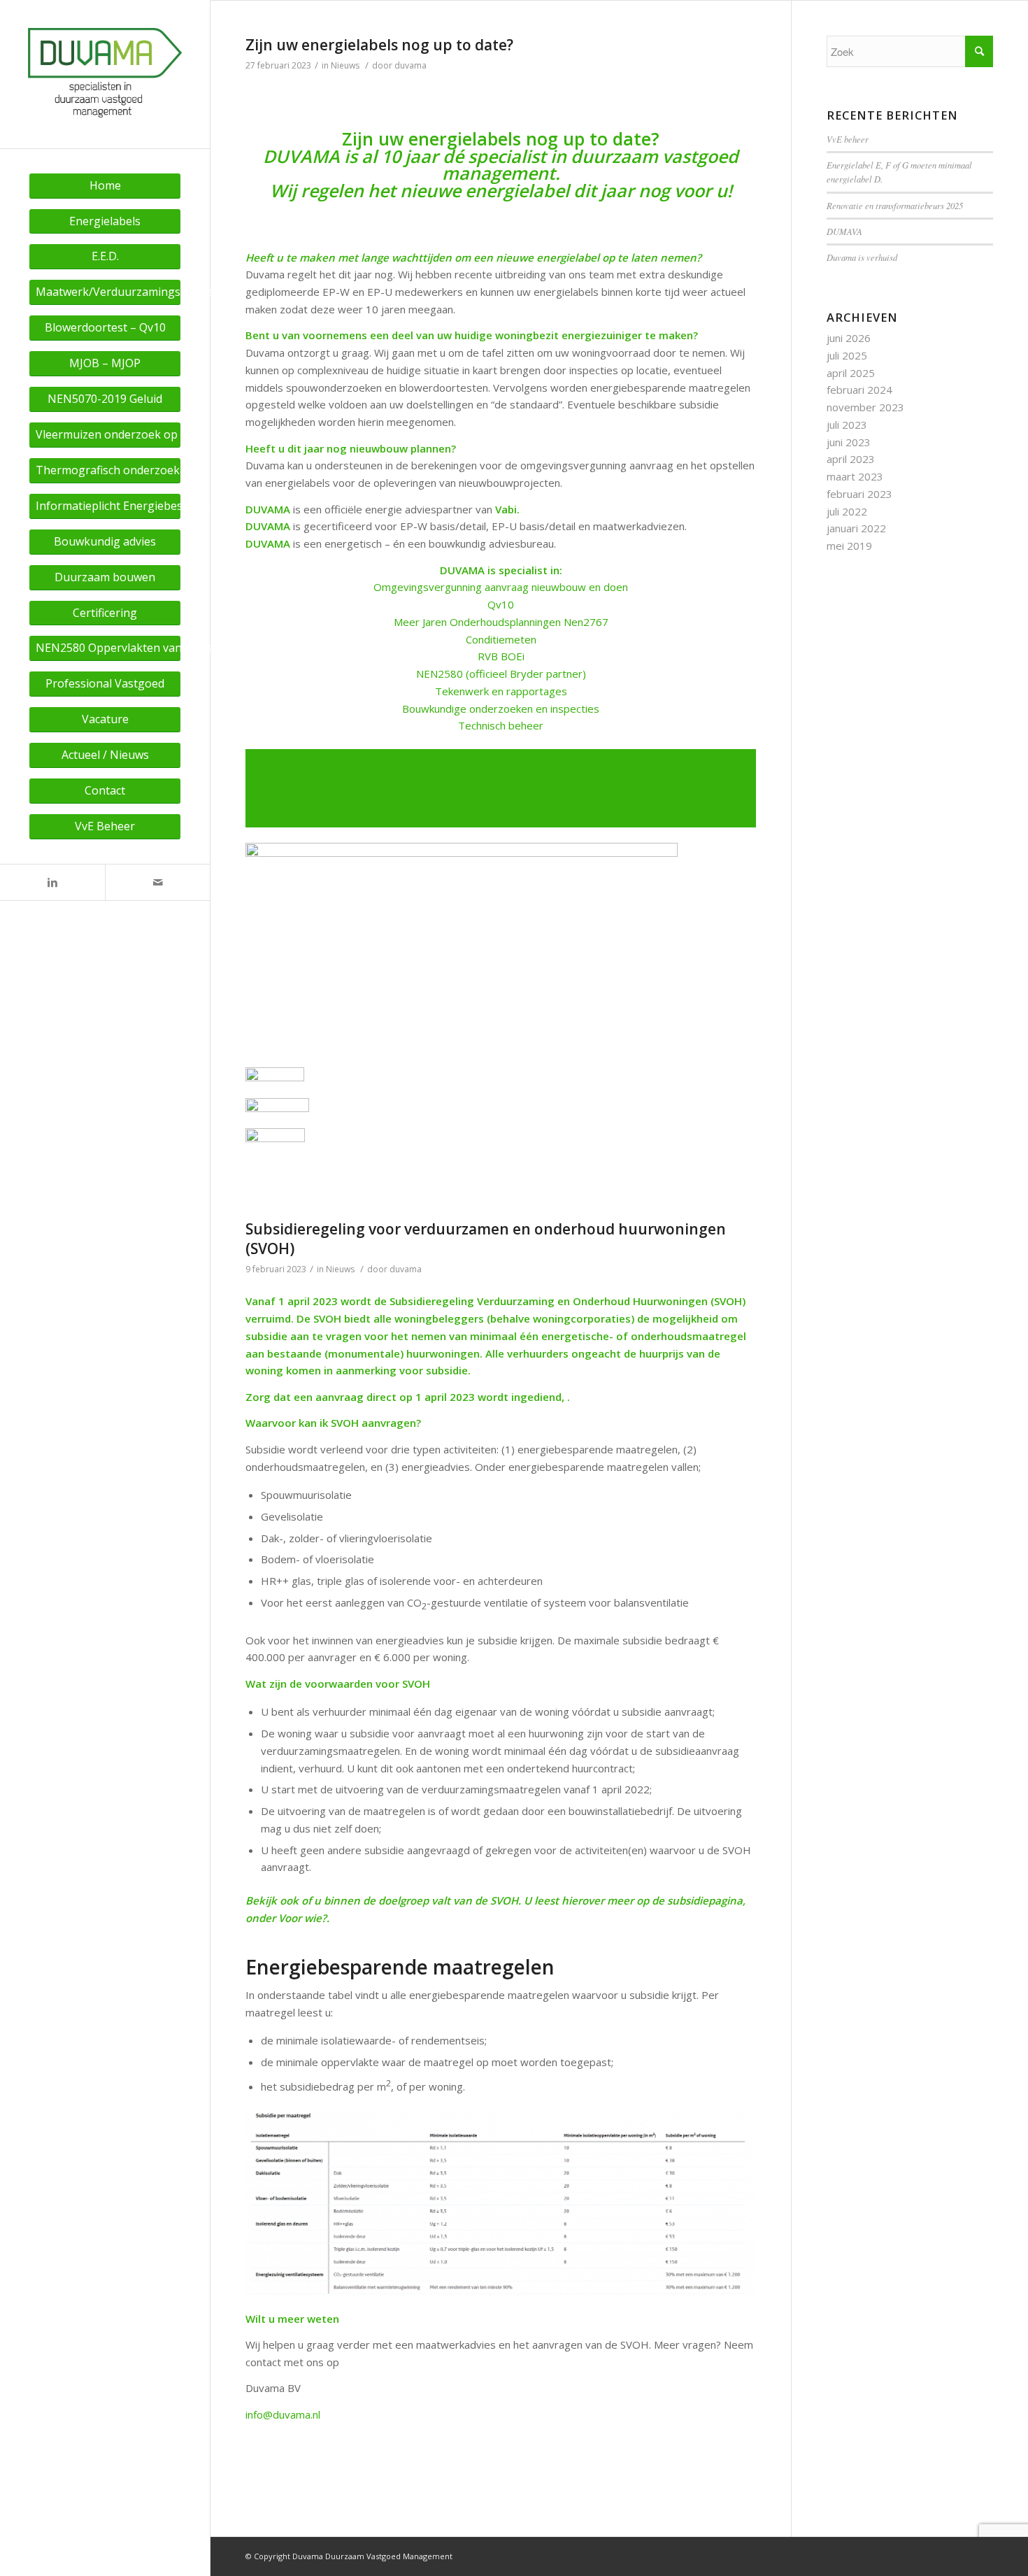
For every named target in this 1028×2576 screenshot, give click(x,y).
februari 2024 (859, 390)
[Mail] (157, 882)
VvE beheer (848, 139)
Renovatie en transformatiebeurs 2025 (895, 205)
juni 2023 (849, 442)
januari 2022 (856, 528)
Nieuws (345, 65)
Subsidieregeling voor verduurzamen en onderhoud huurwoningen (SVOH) (486, 1238)
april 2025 (851, 373)
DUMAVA (844, 231)
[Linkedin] (52, 882)
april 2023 (851, 459)
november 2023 (865, 407)
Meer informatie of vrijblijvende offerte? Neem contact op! (501, 789)
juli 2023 (847, 425)
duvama (411, 65)
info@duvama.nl (283, 2414)
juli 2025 (847, 355)
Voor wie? (302, 1918)
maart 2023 (855, 476)
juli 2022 (847, 511)
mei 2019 (849, 546)
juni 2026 (849, 338)
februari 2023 (859, 494)
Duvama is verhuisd (862, 257)
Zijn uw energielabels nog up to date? (379, 45)
